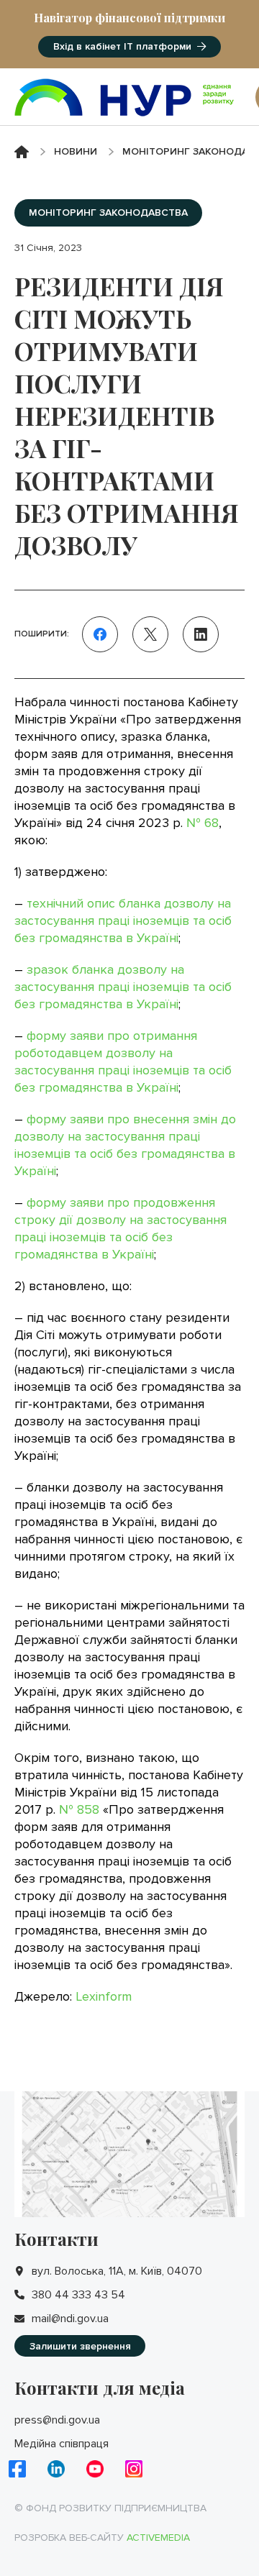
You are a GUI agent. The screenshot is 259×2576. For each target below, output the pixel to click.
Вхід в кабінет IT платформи (122, 46)
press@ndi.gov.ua (57, 2420)
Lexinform (104, 1996)
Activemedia (158, 2538)
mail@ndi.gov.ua (70, 2319)
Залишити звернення (80, 2346)
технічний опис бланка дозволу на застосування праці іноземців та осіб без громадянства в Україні (123, 921)
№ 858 (79, 1809)
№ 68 (203, 823)
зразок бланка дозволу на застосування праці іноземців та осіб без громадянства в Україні (123, 987)
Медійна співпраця (62, 2444)
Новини (76, 151)
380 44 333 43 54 (78, 2295)
